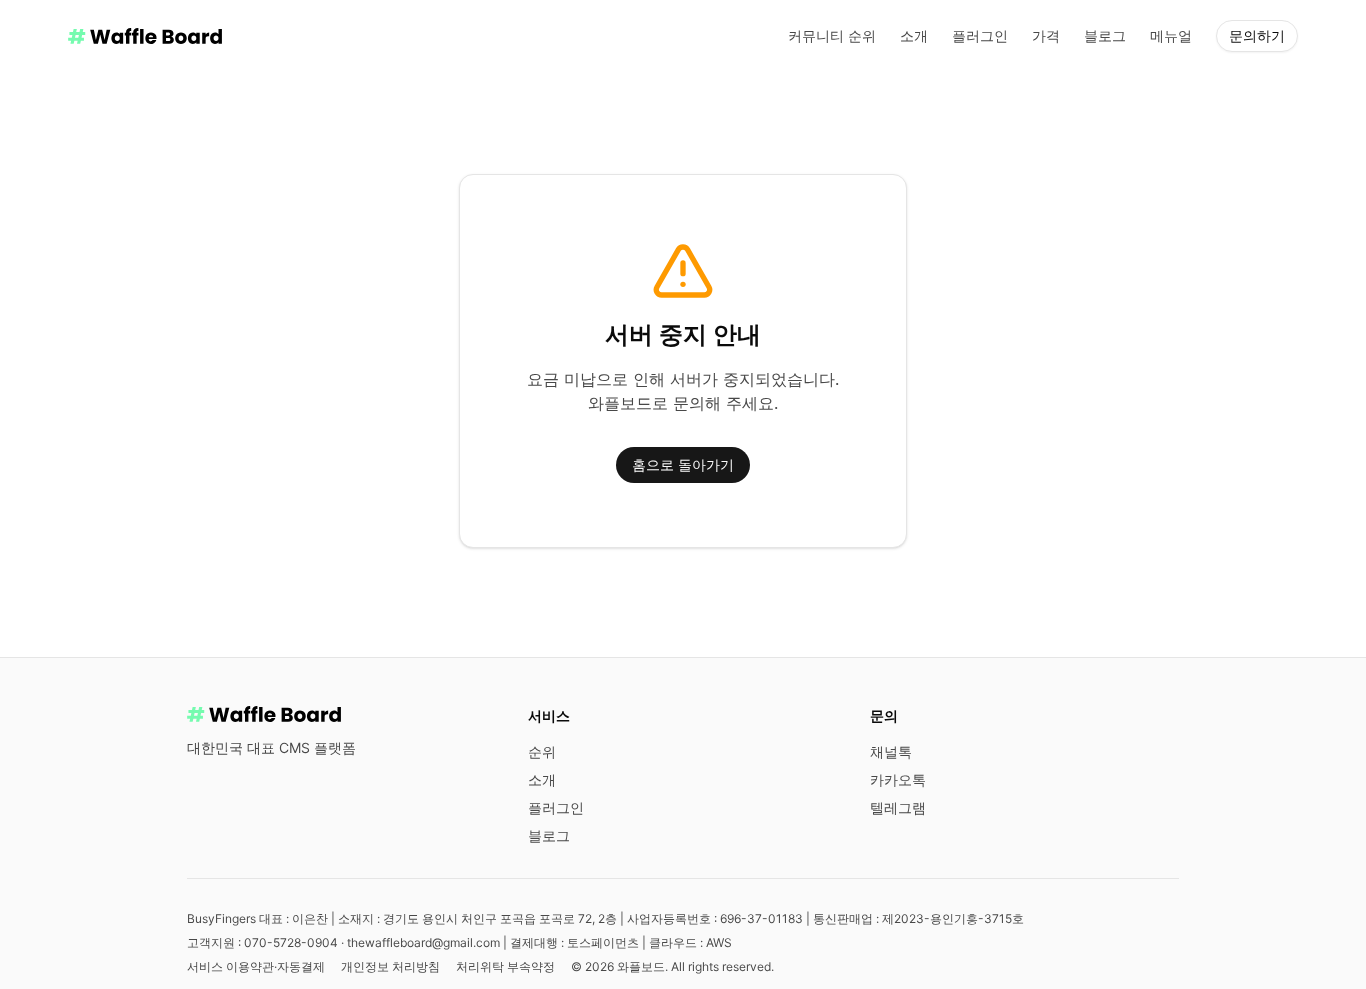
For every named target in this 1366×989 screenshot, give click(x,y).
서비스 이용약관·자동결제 (256, 966)
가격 (1046, 35)
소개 (914, 35)
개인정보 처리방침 (390, 966)
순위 (542, 751)
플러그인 (980, 35)
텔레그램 (898, 807)
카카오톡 (898, 779)
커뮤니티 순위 (832, 35)
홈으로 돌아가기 (683, 464)
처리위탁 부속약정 (505, 966)
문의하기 (1257, 35)
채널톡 (891, 751)
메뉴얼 (1171, 35)
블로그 (1105, 35)
